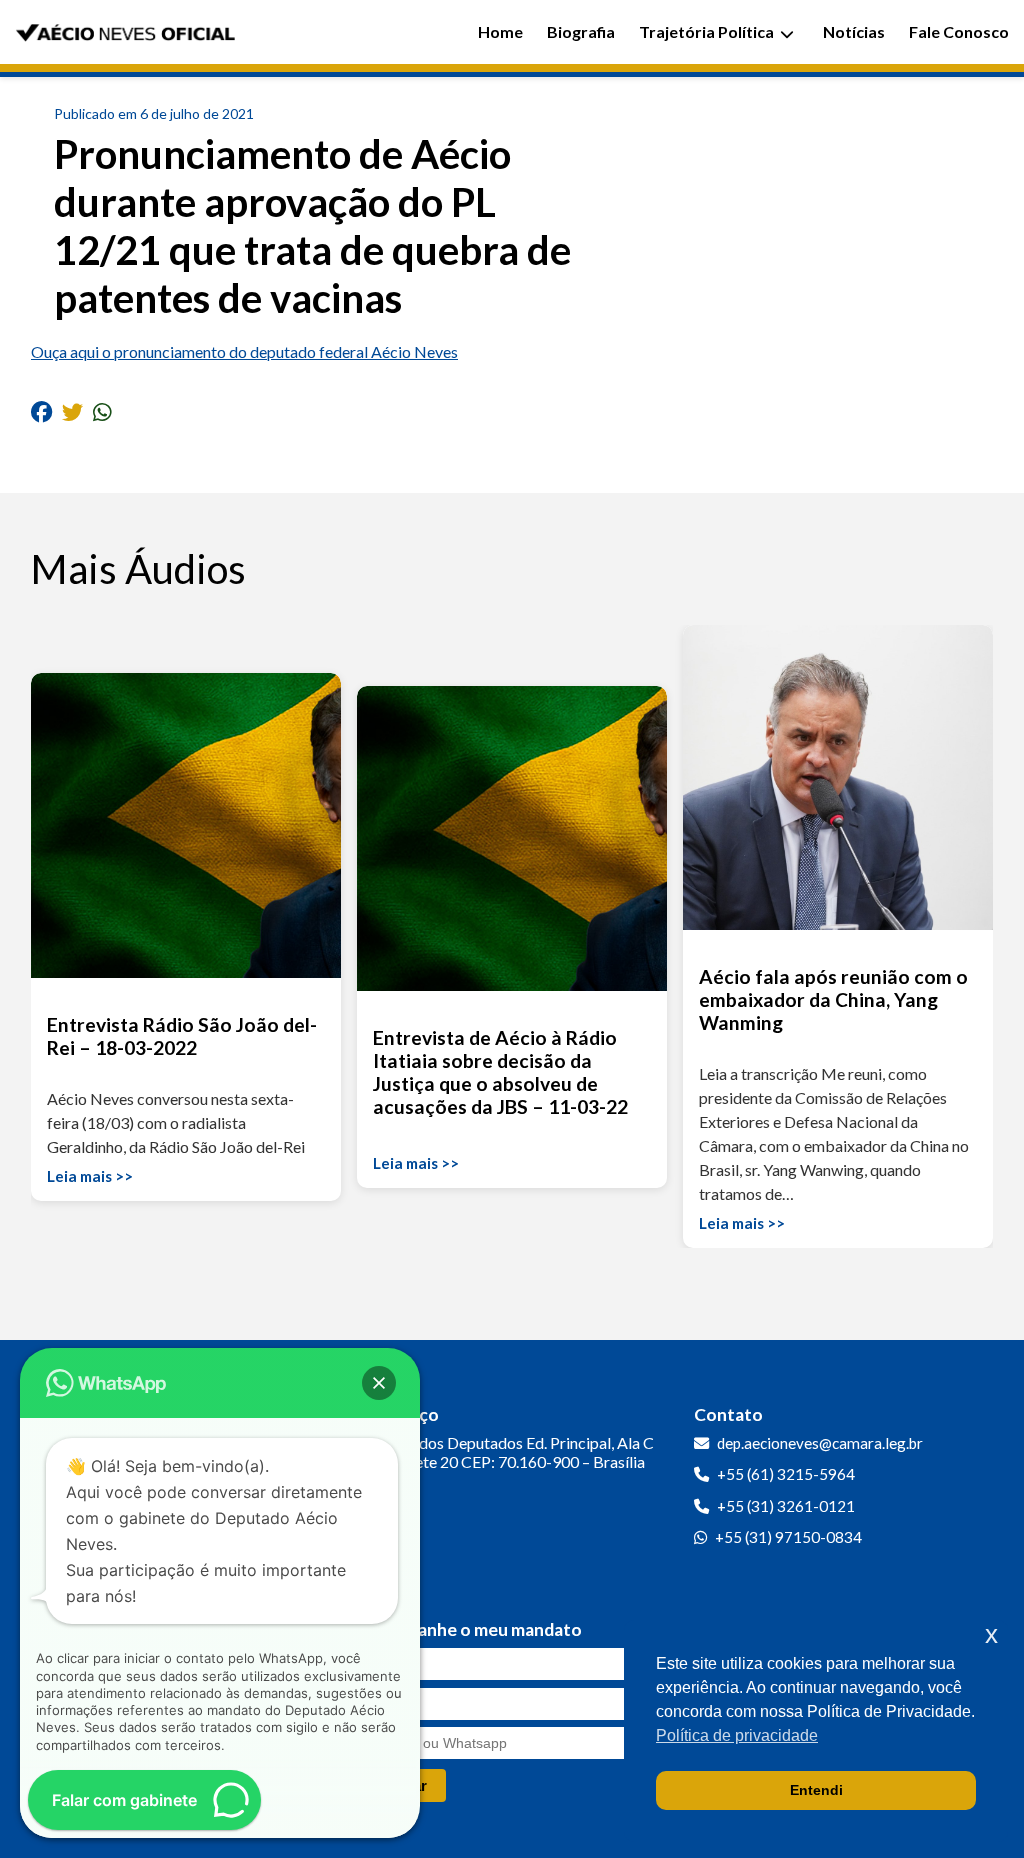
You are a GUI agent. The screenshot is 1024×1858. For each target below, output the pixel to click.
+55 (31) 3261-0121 (786, 1506)
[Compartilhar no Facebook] (41, 410)
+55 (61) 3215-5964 (786, 1474)
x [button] (991, 1634)
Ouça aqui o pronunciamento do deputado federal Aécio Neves (244, 351)
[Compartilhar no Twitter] (72, 410)
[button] (379, 1383)
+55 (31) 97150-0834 (788, 1537)
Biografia (581, 31)
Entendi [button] (816, 1790)
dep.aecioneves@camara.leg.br (820, 1443)
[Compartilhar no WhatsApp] (102, 410)
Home (500, 31)
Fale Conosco (959, 31)
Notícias (854, 31)
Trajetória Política (706, 31)
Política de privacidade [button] (737, 1735)
